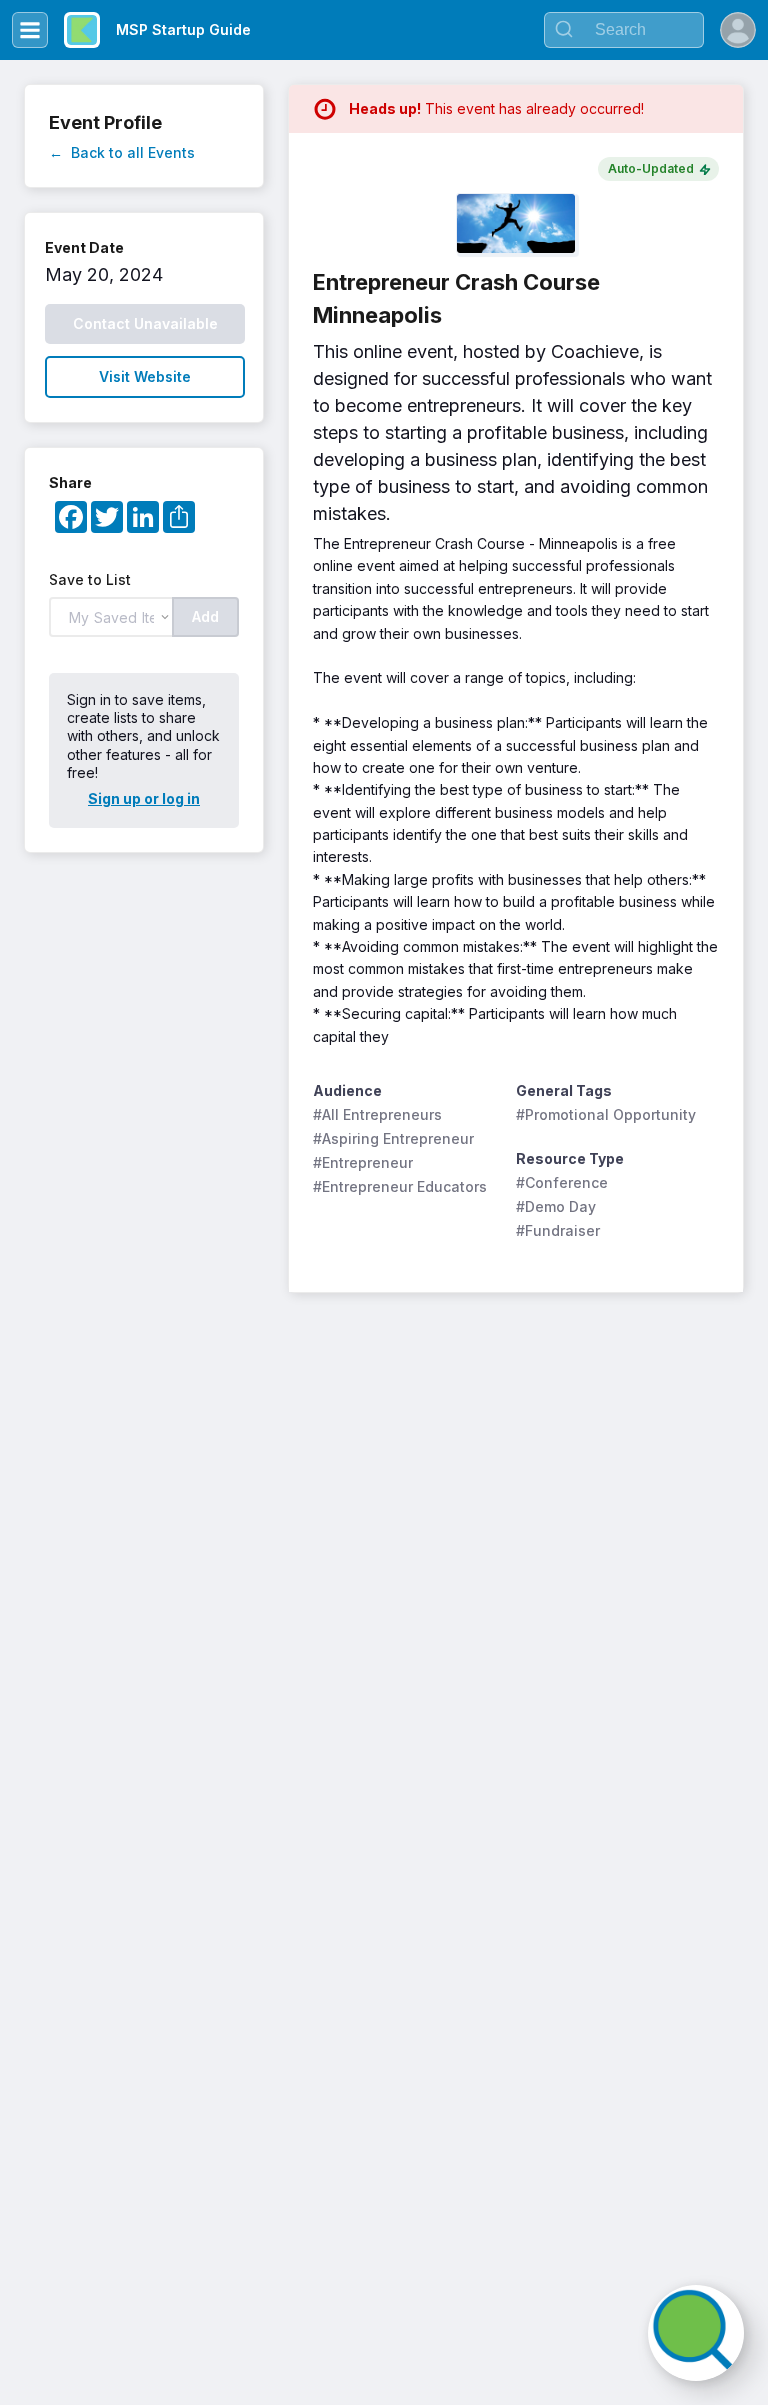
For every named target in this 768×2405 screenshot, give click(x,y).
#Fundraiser (558, 1230)
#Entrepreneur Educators (400, 1186)
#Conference (562, 1182)
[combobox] (624, 30)
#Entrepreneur (363, 1162)
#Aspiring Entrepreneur (393, 1138)
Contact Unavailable (145, 323)
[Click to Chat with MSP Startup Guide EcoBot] (696, 2333)
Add (205, 616)
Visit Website (145, 376)
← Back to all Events (122, 152)
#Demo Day (556, 1206)
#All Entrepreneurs (377, 1114)
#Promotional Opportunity (606, 1114)
